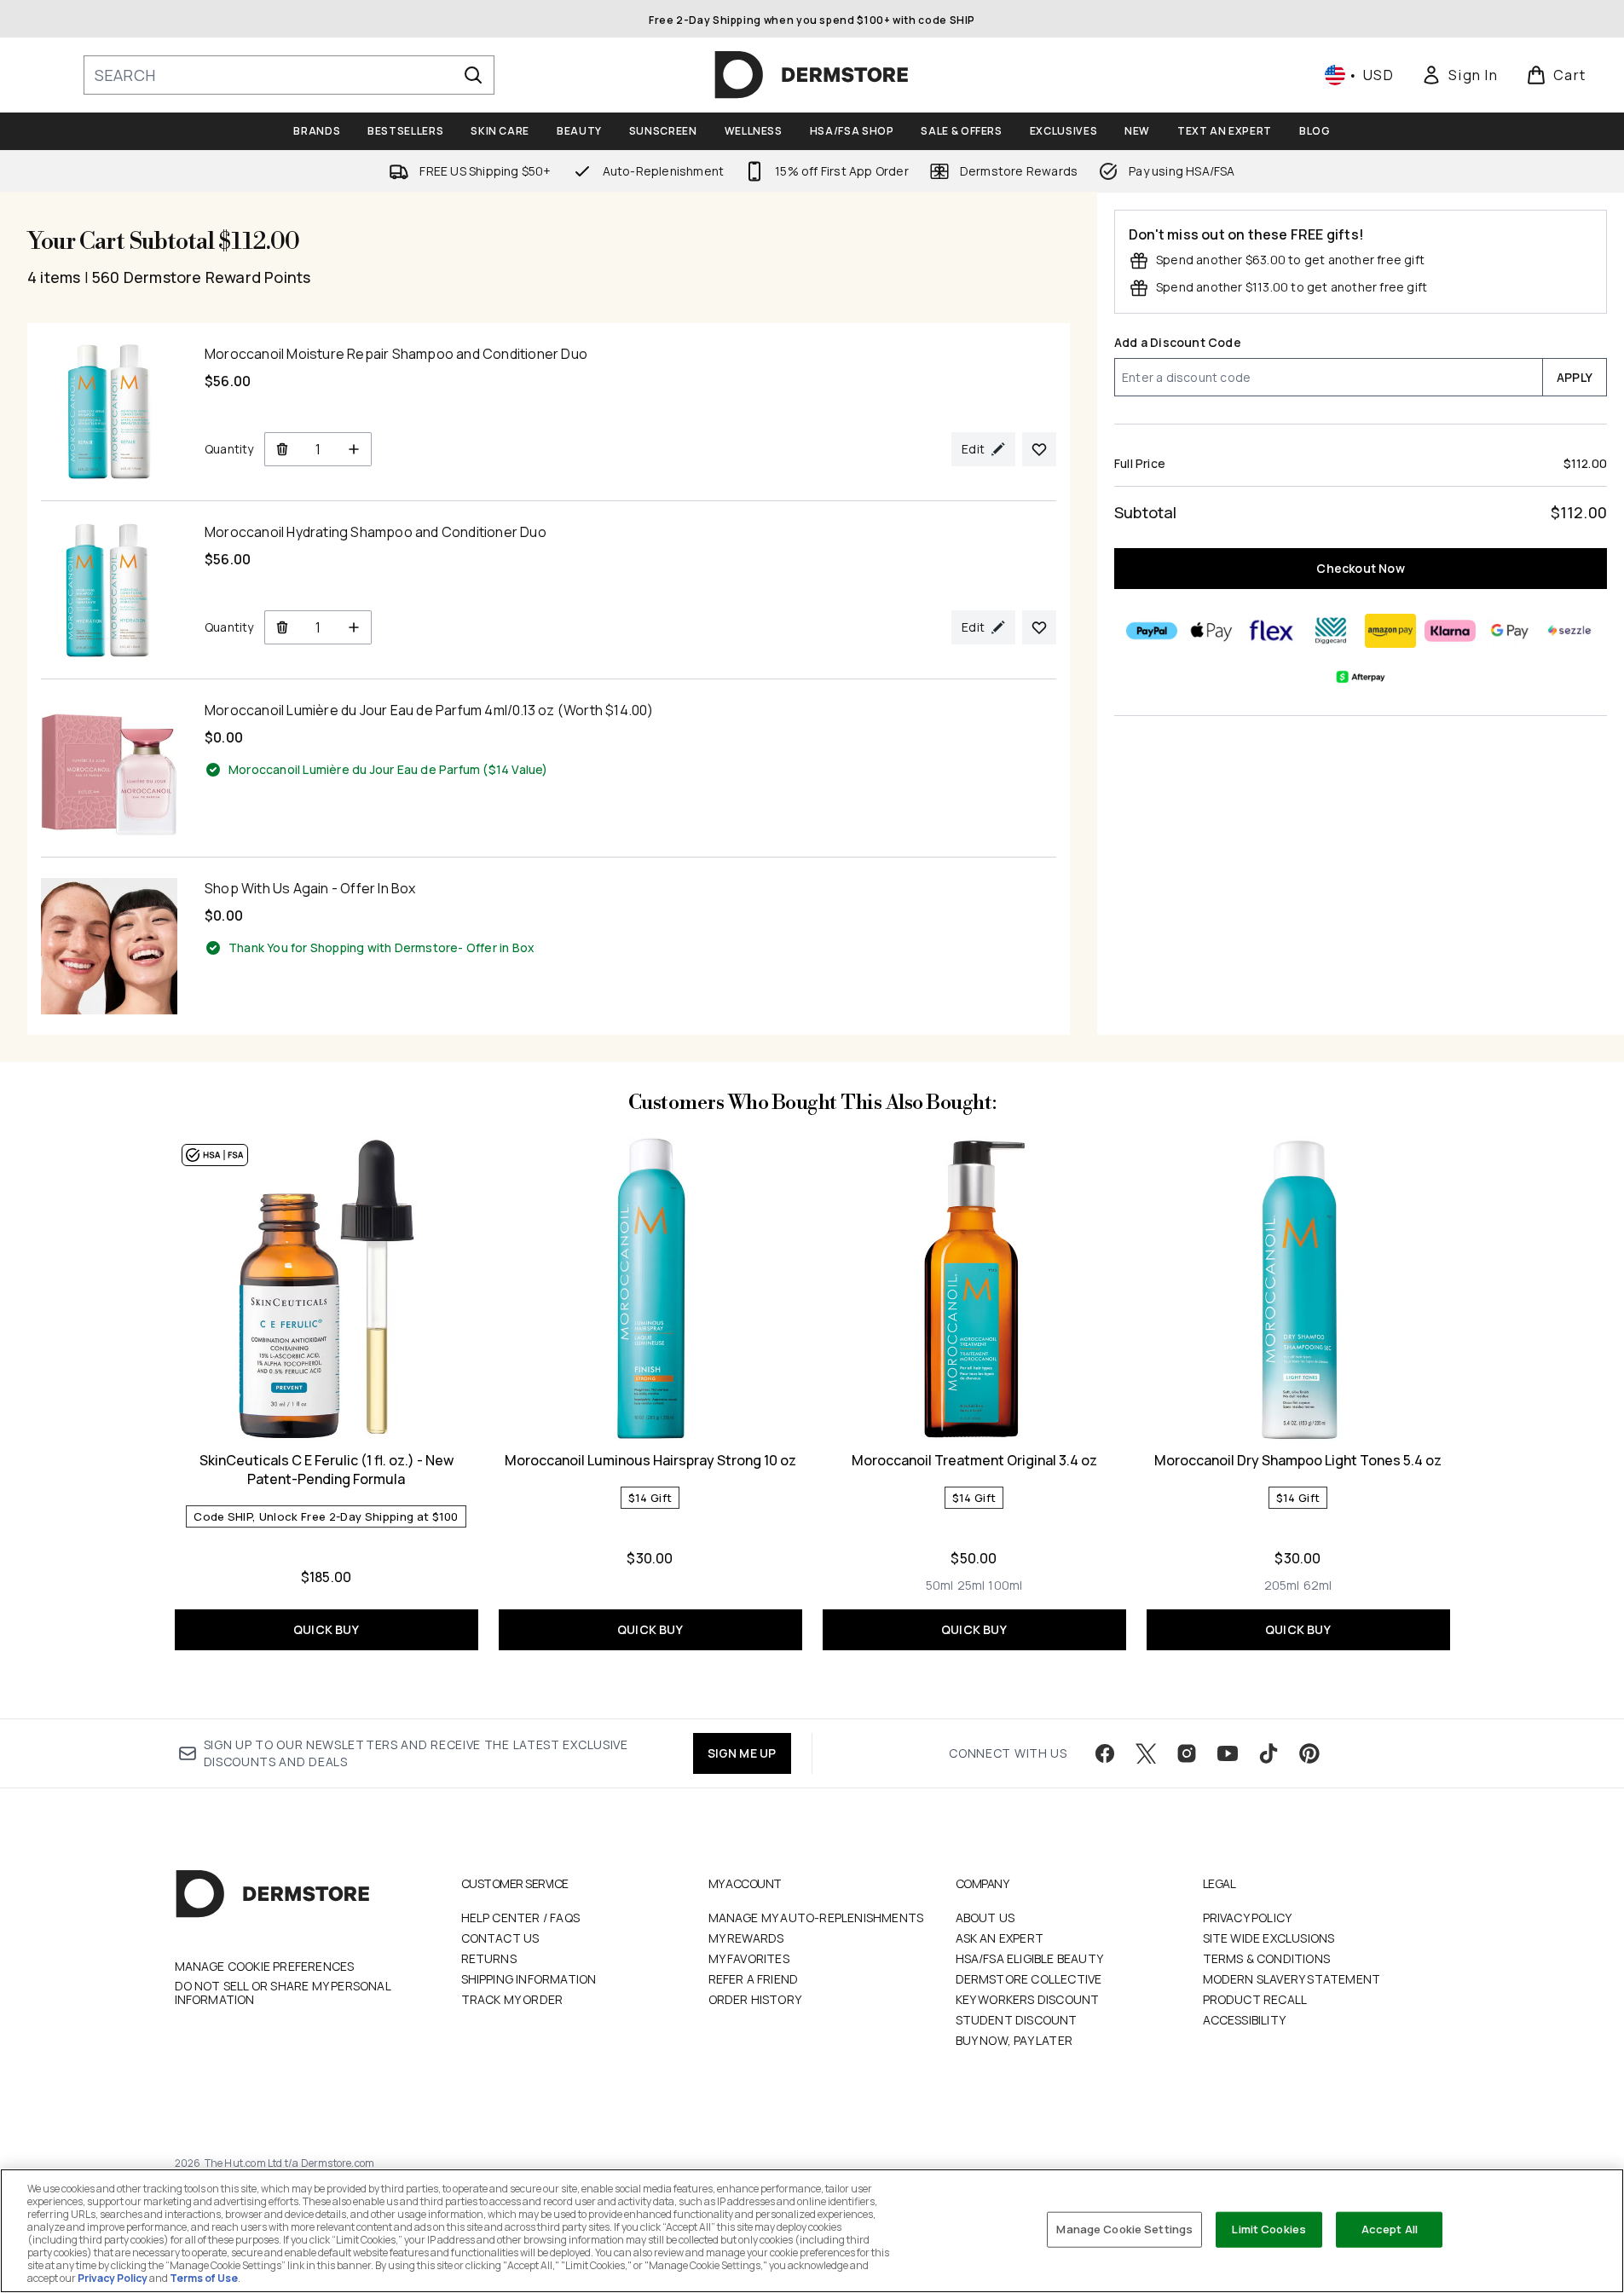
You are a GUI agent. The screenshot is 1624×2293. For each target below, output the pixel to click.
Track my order (512, 1999)
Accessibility (1245, 2020)
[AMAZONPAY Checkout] (1390, 631)
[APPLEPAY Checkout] (1211, 631)
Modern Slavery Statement (1292, 1979)
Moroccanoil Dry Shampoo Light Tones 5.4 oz (1298, 1460)
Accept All (1390, 2229)
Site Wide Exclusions (1269, 1938)
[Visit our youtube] (1228, 1753)
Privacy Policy (1248, 1918)
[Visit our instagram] (1187, 1753)
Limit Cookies (1269, 2229)
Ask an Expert (1000, 1938)
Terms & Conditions (1267, 1958)
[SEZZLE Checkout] (1569, 631)
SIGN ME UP (742, 1753)
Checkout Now (1360, 568)
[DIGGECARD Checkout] (1331, 631)
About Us (985, 1918)
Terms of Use (204, 2278)
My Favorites (749, 1958)
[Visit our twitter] (1146, 1753)
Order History (755, 1999)
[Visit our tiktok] (1269, 1753)
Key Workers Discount (1028, 1999)
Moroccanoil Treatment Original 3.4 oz (974, 1460)
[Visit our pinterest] (1309, 1753)
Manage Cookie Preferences (265, 1967)
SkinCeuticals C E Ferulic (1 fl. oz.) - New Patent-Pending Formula (327, 1470)
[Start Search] (473, 75)
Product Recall (1255, 1999)
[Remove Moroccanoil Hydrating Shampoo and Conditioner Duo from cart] (282, 627)
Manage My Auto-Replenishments (816, 1918)
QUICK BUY (326, 1629)
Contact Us (500, 1938)
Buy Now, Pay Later (1014, 2040)
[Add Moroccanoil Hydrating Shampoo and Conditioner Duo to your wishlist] (1039, 627)
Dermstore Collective (1029, 1979)
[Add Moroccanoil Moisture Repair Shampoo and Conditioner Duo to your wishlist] (1039, 449)
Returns (489, 1958)
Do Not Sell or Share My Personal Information (283, 1993)
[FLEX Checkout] (1271, 631)
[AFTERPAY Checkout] (1361, 677)
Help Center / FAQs (521, 1918)
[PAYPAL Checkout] (1152, 631)
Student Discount (1017, 2020)
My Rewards (746, 1938)
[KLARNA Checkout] (1450, 631)
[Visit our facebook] (1105, 1753)
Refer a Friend (754, 1979)
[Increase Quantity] (354, 449)
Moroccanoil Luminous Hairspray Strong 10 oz (650, 1460)
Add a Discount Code (1178, 342)
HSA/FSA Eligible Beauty (1030, 1958)
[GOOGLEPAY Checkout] (1510, 631)
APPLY (1575, 377)
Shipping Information (529, 1979)
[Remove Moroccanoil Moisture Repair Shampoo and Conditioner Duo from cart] (282, 449)
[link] (1459, 75)
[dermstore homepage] (812, 75)
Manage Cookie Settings (1124, 2229)
